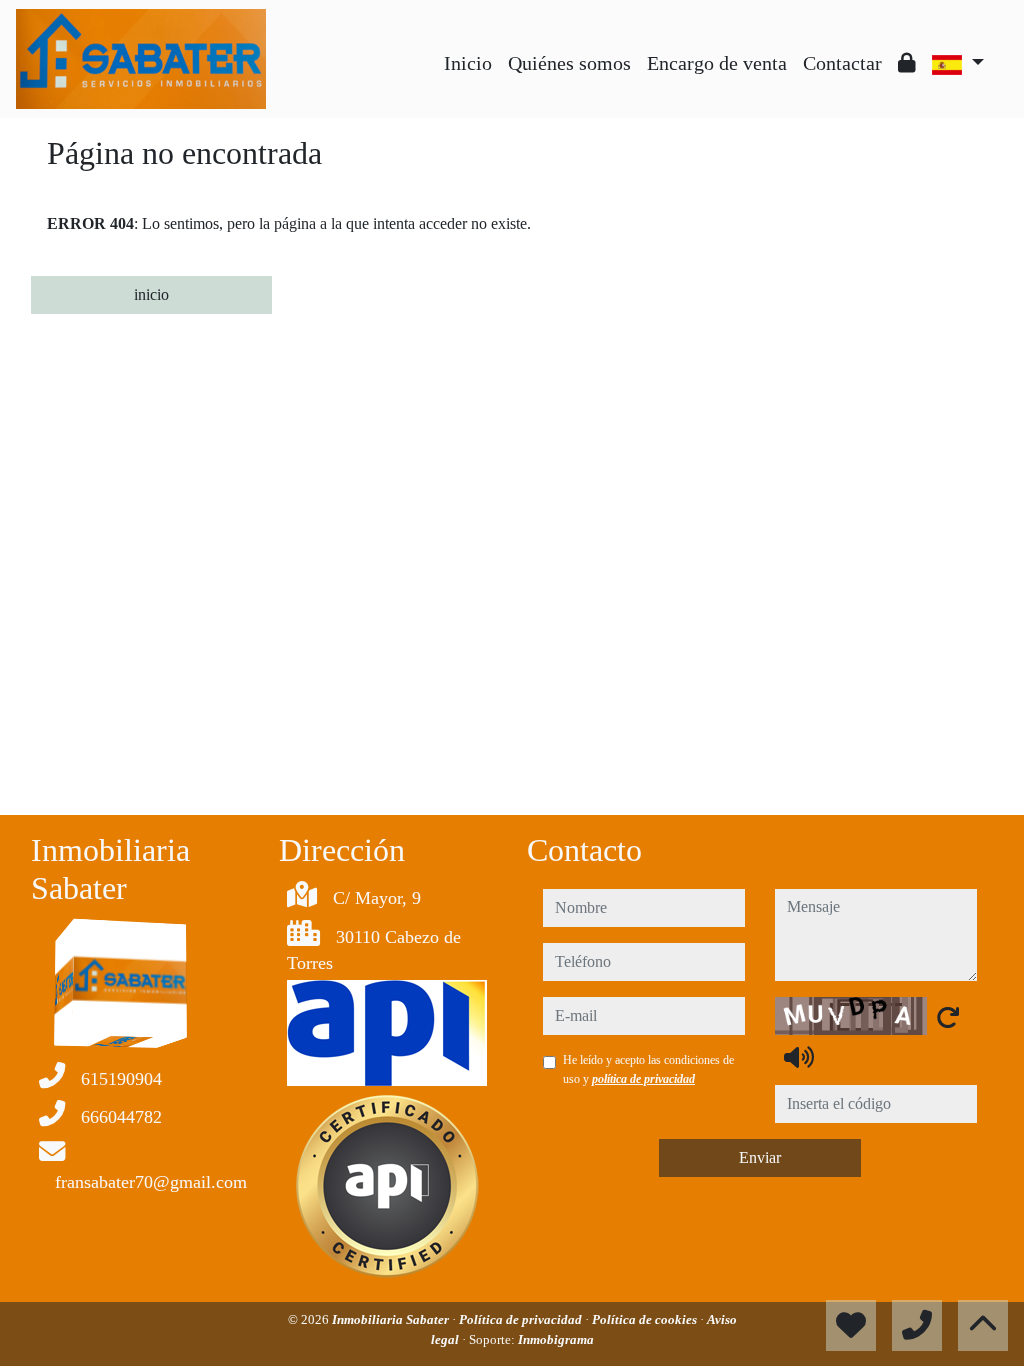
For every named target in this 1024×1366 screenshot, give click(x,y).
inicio (151, 294)
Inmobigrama (556, 1339)
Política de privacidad (522, 1319)
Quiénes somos (569, 63)
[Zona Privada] (907, 63)
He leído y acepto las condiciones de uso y (648, 1069)
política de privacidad (643, 1079)
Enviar (760, 1157)
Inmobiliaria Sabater (392, 1319)
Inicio (468, 63)
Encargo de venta (717, 63)
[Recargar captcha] (948, 1017)
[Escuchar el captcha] (799, 1057)
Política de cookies (646, 1319)
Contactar (842, 63)
